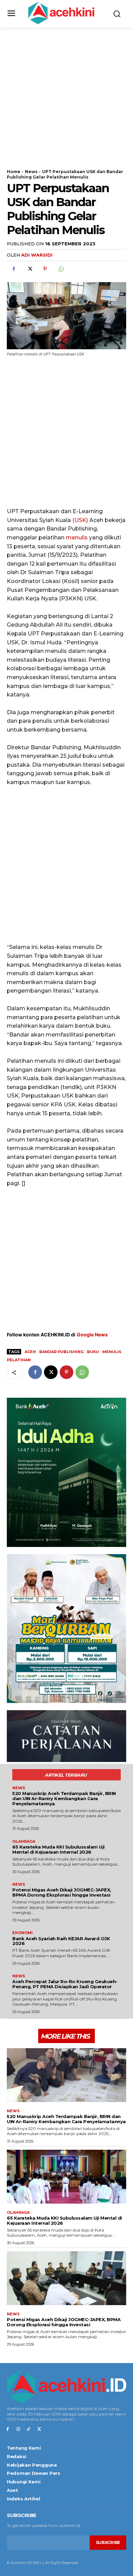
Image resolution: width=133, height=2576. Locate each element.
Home (14, 172)
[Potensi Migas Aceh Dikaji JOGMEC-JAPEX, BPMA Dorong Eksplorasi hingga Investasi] (66, 2278)
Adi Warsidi (37, 255)
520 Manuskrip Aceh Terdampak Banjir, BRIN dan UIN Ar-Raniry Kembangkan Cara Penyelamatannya (64, 1798)
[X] (29, 269)
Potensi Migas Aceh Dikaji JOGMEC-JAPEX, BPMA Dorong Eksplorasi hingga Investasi (62, 1892)
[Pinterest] (45, 269)
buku (93, 1352)
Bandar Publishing (61, 1352)
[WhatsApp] (61, 269)
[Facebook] (14, 269)
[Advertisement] (66, 103)
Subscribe (108, 2542)
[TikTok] (29, 2429)
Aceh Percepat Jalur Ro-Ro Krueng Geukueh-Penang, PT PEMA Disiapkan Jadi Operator (65, 1984)
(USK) (80, 520)
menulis (77, 538)
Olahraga (24, 1842)
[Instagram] (18, 2429)
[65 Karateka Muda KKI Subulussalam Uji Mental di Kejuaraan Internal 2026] (66, 2177)
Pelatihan (19, 1360)
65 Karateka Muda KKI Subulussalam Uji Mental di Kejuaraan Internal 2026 (58, 1849)
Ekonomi (23, 1933)
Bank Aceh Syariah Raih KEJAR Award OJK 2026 (61, 1941)
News (31, 172)
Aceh (30, 1352)
